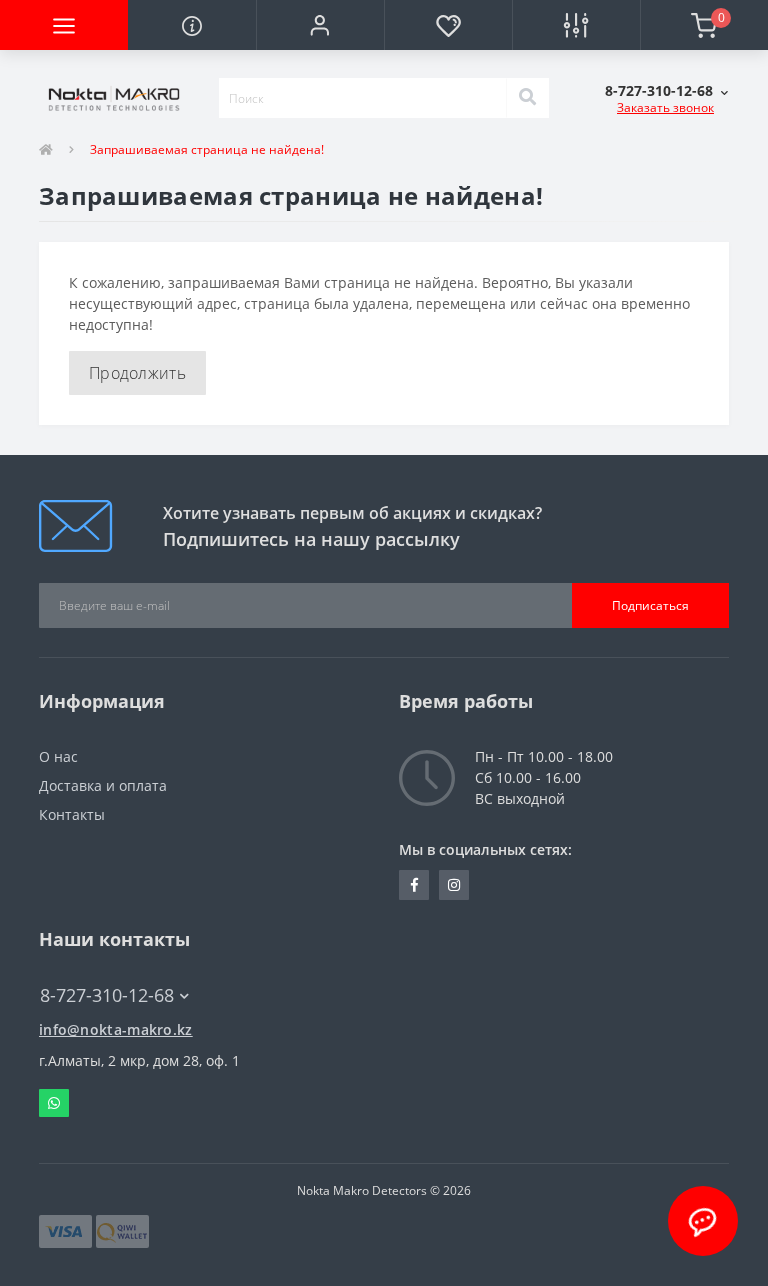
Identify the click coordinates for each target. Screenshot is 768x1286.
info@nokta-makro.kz (116, 1029)
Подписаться (650, 605)
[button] (320, 25)
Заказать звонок (665, 107)
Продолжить (137, 373)
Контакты (72, 814)
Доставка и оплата (103, 785)
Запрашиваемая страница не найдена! (207, 149)
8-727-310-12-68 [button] (107, 995)
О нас (58, 756)
